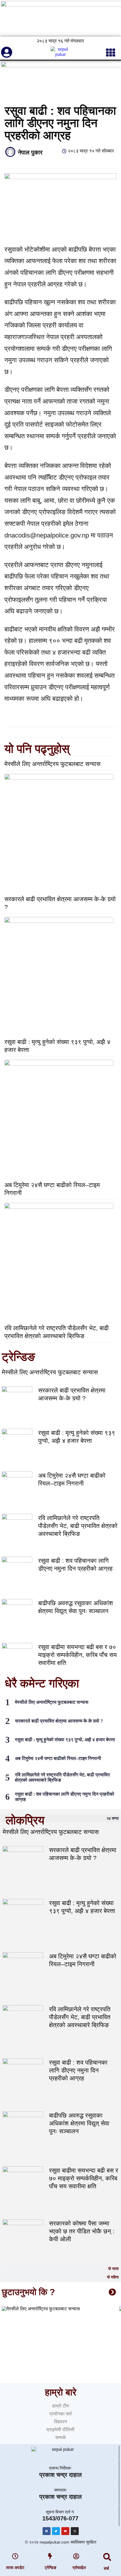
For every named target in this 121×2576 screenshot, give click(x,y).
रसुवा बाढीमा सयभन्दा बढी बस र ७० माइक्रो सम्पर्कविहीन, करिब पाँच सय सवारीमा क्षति (78, 1655)
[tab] (60, 1818)
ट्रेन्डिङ (51, 2568)
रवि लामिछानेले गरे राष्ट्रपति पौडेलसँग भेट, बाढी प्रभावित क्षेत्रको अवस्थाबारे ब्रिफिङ (78, 1526)
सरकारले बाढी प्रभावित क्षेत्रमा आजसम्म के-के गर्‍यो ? (59, 1721)
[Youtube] (65, 2531)
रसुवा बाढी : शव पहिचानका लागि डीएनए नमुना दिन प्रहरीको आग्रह (78, 2070)
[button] (107, 2557)
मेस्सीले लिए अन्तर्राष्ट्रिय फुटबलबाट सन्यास (52, 764)
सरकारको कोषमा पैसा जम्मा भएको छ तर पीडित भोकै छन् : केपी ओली (82, 2231)
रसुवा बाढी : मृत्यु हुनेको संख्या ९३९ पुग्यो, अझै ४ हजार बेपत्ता (65, 1740)
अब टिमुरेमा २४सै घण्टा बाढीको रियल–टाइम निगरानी (58, 1758)
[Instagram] (75, 2531)
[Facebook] (47, 2531)
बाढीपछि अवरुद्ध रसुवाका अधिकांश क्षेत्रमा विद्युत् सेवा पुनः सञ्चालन (79, 2123)
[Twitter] (56, 2531)
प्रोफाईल (79, 2568)
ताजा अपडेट (15, 2568)
